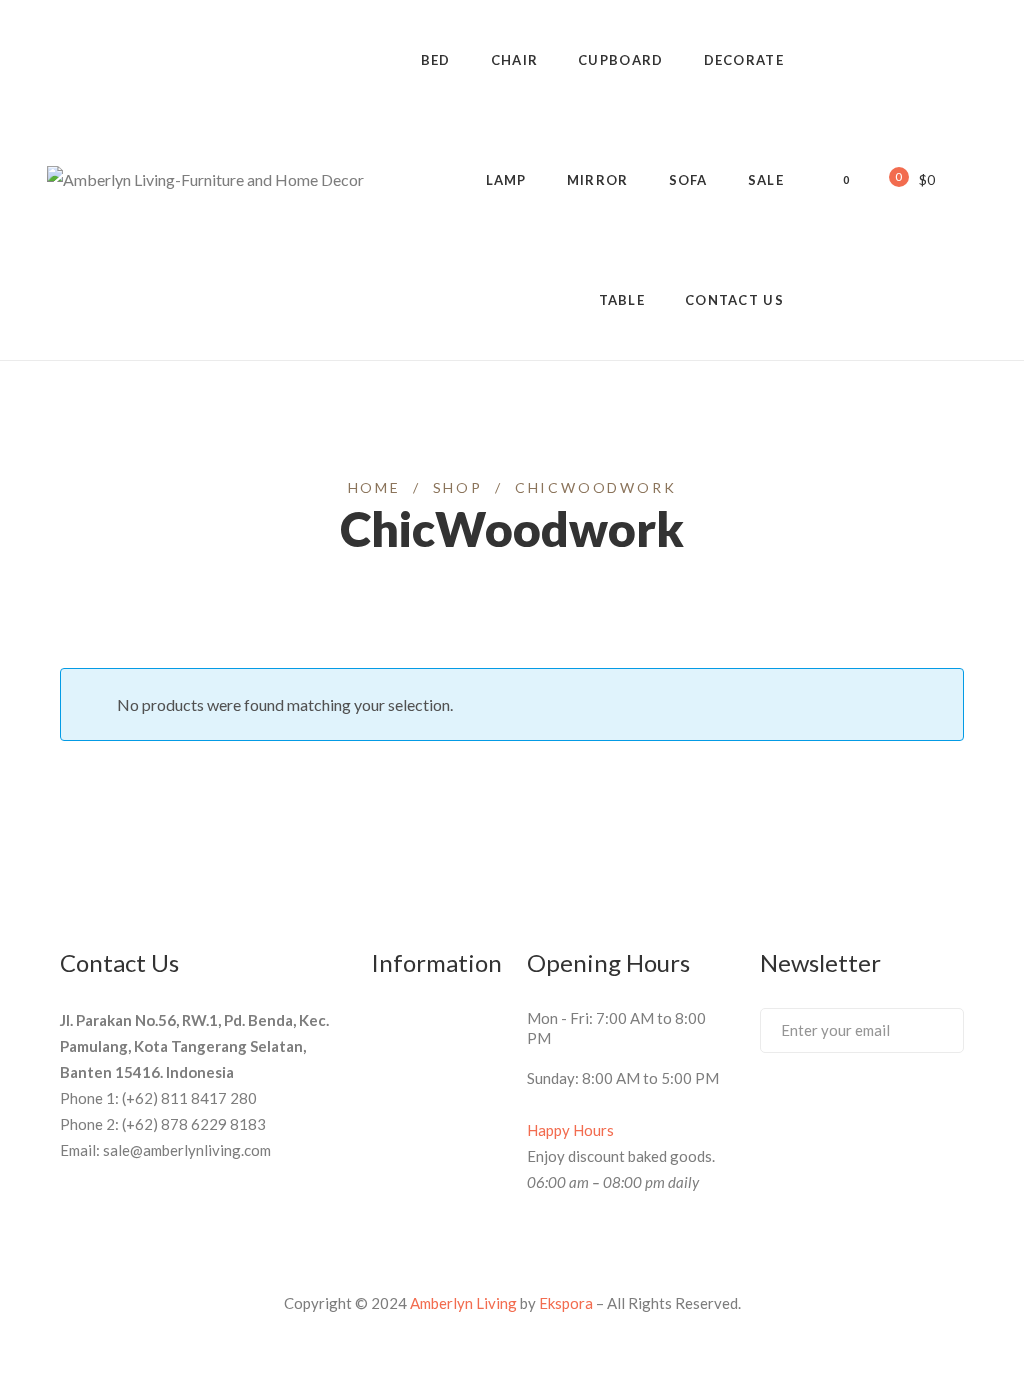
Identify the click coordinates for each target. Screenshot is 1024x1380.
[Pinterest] (804, 1105)
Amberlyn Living (463, 1303)
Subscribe (928, 1029)
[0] (885, 178)
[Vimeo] (841, 1105)
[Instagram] (915, 1105)
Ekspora (566, 1303)
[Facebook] (767, 1105)
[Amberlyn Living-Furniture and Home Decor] (205, 180)
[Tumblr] (878, 1105)
